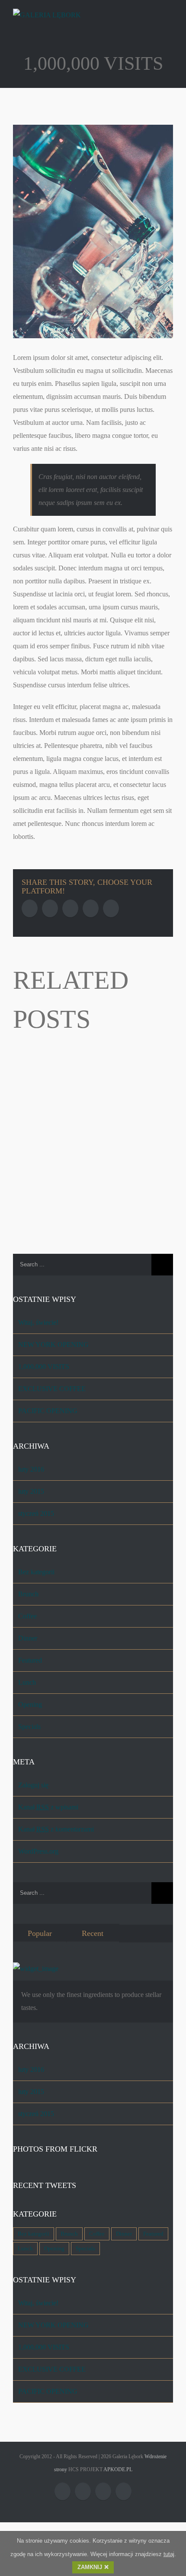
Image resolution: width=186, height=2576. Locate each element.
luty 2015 (31, 1491)
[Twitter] (50, 908)
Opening (30, 1704)
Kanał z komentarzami (56, 1829)
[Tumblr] (91, 908)
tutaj (169, 2554)
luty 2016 (31, 1469)
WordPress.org (38, 1851)
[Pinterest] (70, 908)
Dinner (28, 1638)
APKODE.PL (118, 2469)
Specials (29, 1727)
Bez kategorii (36, 1572)
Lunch (27, 1682)
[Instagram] (103, 2491)
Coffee (27, 1616)
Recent (93, 1933)
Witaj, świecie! (38, 1322)
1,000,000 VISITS (44, 1367)
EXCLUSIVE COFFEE (52, 1389)
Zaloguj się (33, 1785)
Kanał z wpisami (48, 1807)
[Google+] (111, 908)
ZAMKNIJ (90, 2567)
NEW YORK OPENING (53, 1345)
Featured (30, 1660)
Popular (40, 1933)
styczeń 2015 (36, 1513)
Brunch (28, 1594)
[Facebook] (30, 908)
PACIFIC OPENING (48, 1411)
